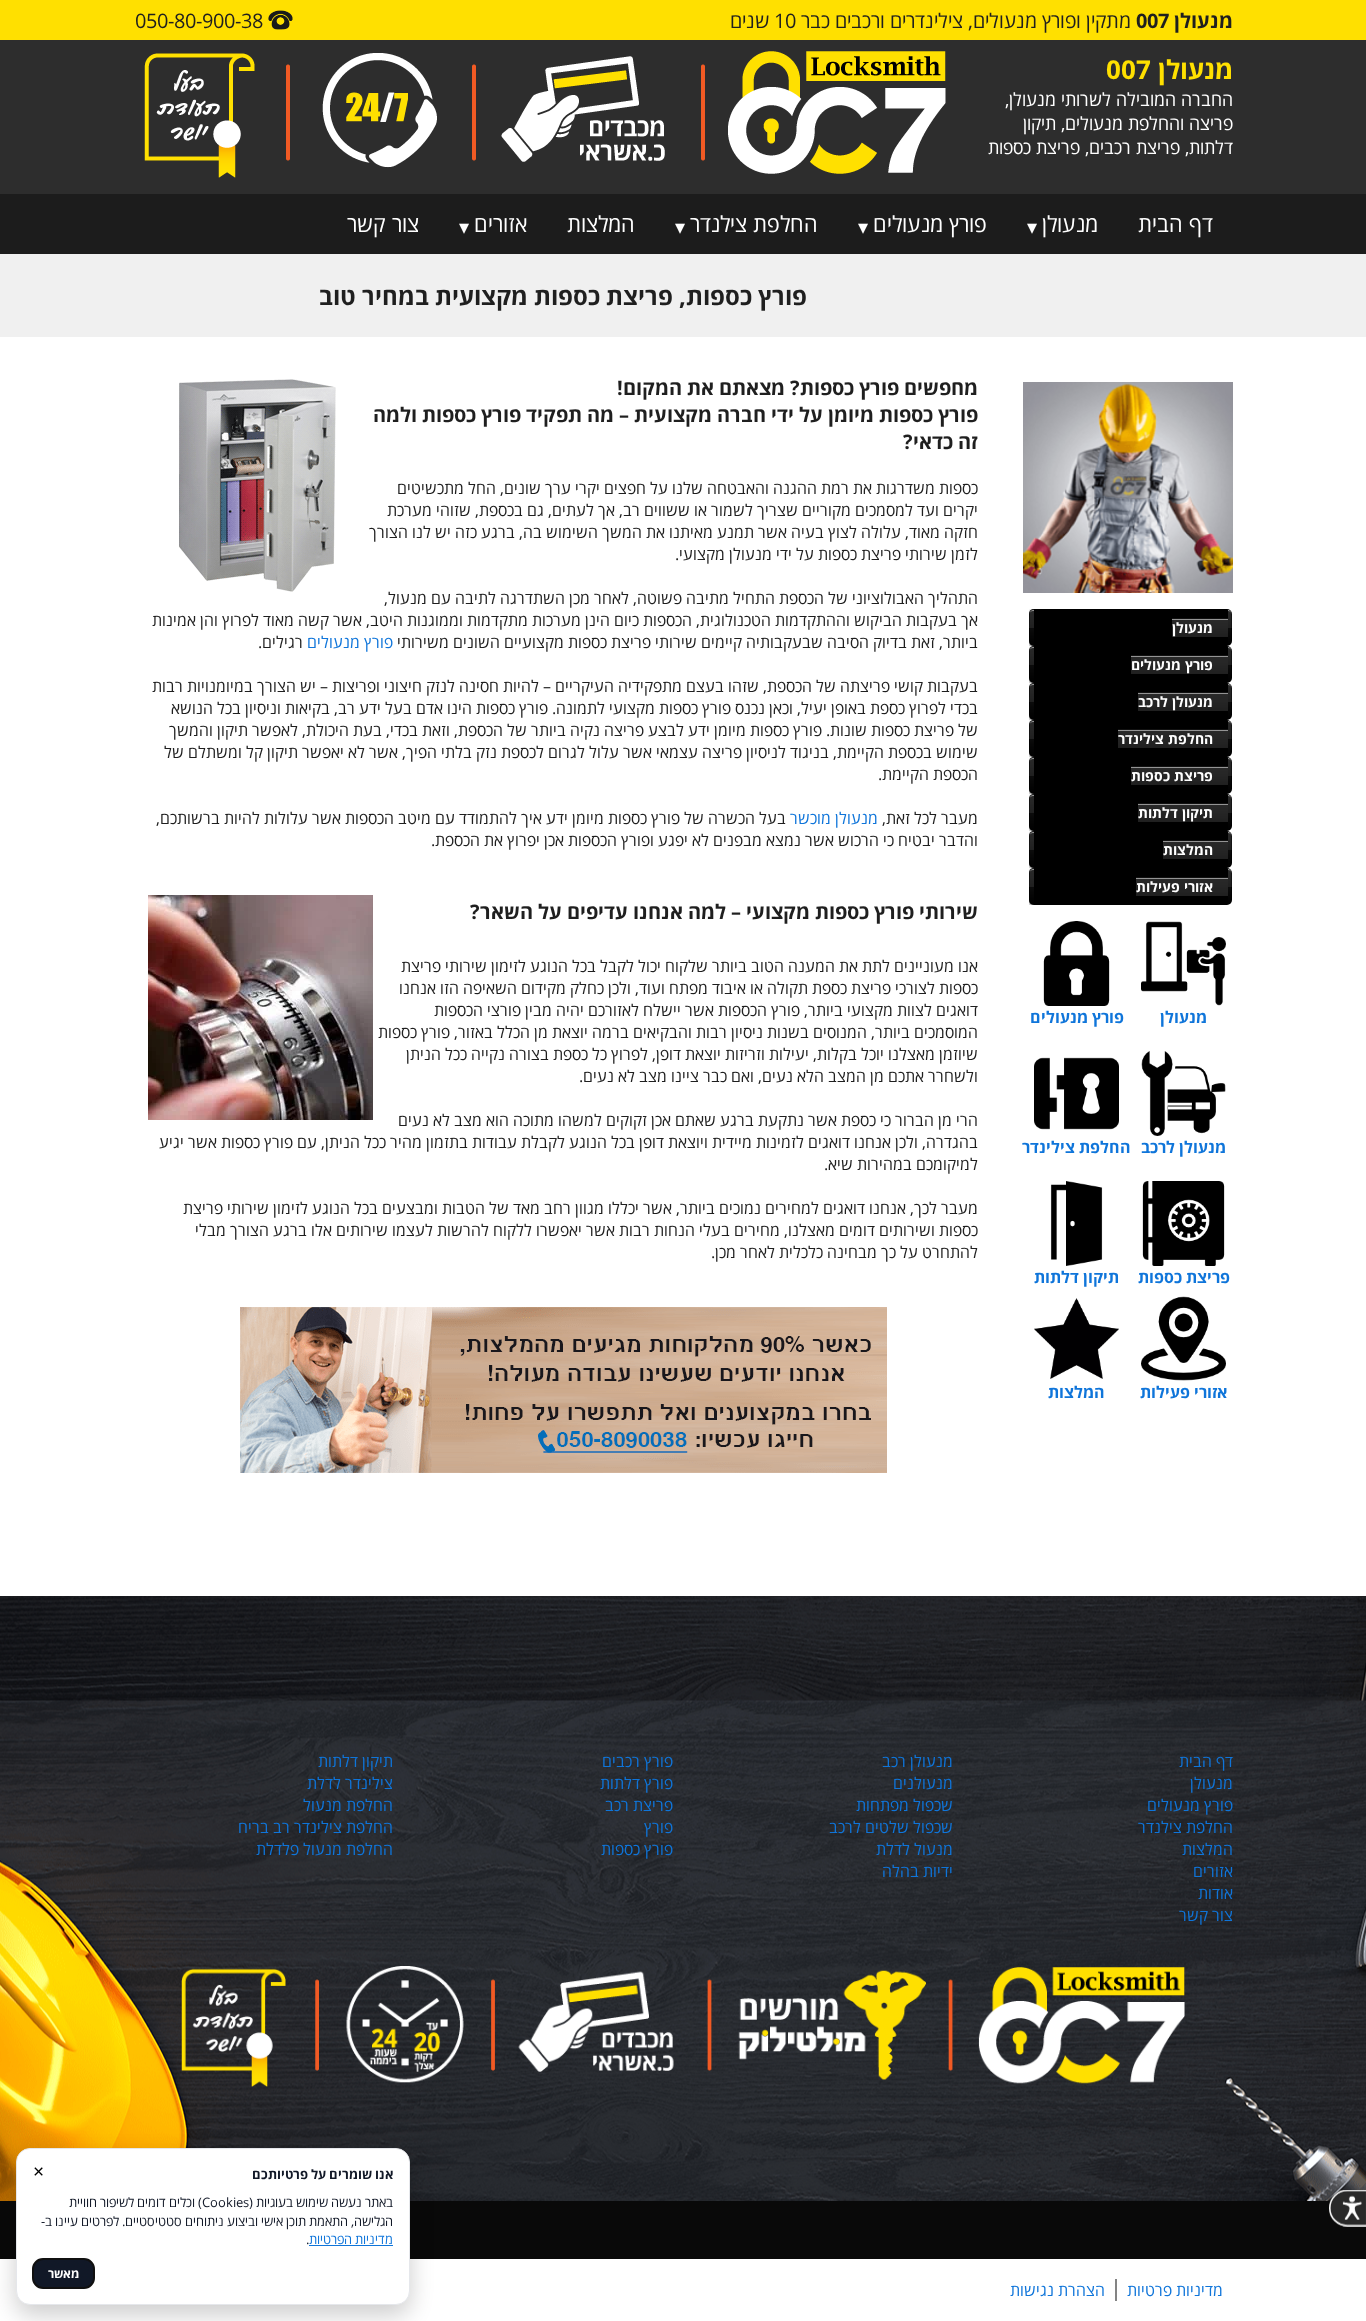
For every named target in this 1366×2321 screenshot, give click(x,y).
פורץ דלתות (636, 1783)
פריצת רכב (639, 1805)
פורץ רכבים (637, 1761)
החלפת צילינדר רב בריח (315, 1827)
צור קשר (383, 223)
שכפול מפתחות (904, 1805)
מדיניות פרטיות (1175, 2290)
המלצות (601, 223)
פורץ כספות (637, 1849)
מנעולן (1070, 223)
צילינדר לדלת (350, 1783)
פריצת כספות (1172, 775)
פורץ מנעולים (930, 223)
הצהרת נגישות (1057, 2290)
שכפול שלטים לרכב (891, 1827)
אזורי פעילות (1174, 886)
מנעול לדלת (914, 1849)
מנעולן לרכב (1175, 701)
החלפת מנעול (348, 1805)
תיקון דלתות (1175, 812)
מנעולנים (923, 1783)
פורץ (658, 1827)
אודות (1215, 1893)
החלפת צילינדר (1165, 738)
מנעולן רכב (917, 1761)
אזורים (500, 223)
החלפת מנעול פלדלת (324, 1849)
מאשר (63, 2273)
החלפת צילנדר (754, 223)
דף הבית (1175, 223)
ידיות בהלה (917, 1871)
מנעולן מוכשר (834, 818)
